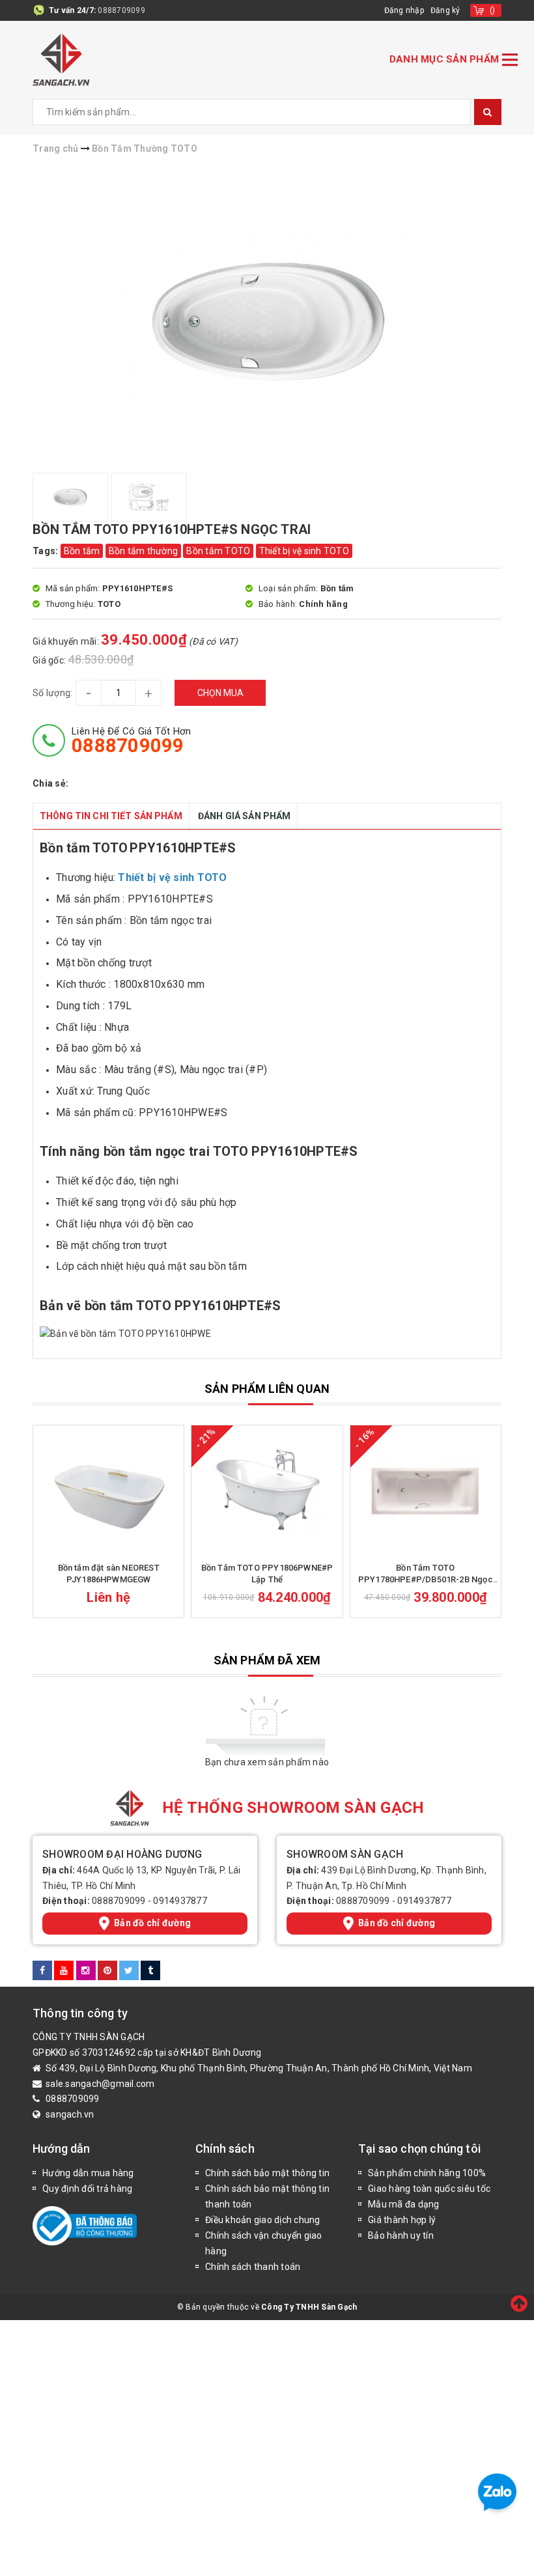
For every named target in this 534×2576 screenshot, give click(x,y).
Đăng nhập (404, 10)
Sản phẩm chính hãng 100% (427, 2173)
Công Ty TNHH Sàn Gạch (309, 2307)
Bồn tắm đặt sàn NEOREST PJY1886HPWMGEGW (109, 1574)
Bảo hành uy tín (401, 2235)
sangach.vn (70, 2114)
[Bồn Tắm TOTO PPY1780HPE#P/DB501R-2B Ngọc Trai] (426, 1491)
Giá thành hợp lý (402, 2220)
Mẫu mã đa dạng (404, 2204)
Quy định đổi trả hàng (87, 2189)
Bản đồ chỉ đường (152, 1923)
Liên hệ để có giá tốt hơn (131, 740)
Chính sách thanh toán (253, 2267)
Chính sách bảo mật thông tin (267, 2173)
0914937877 (180, 1901)
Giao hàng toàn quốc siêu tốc (429, 2189)
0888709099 (121, 10)
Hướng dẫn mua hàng (88, 2173)
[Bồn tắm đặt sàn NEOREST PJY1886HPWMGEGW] (108, 1491)
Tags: (47, 551)
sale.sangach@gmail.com (100, 2084)
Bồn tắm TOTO (218, 551)
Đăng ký (445, 10)
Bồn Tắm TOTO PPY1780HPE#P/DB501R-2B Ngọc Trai (426, 1574)
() (493, 10)
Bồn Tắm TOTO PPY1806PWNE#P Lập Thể (267, 1574)
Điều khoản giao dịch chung (263, 2220)
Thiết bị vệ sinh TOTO (304, 551)
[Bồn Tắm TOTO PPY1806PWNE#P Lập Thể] (267, 1491)
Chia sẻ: (50, 783)
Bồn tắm (82, 551)
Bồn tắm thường (144, 551)
